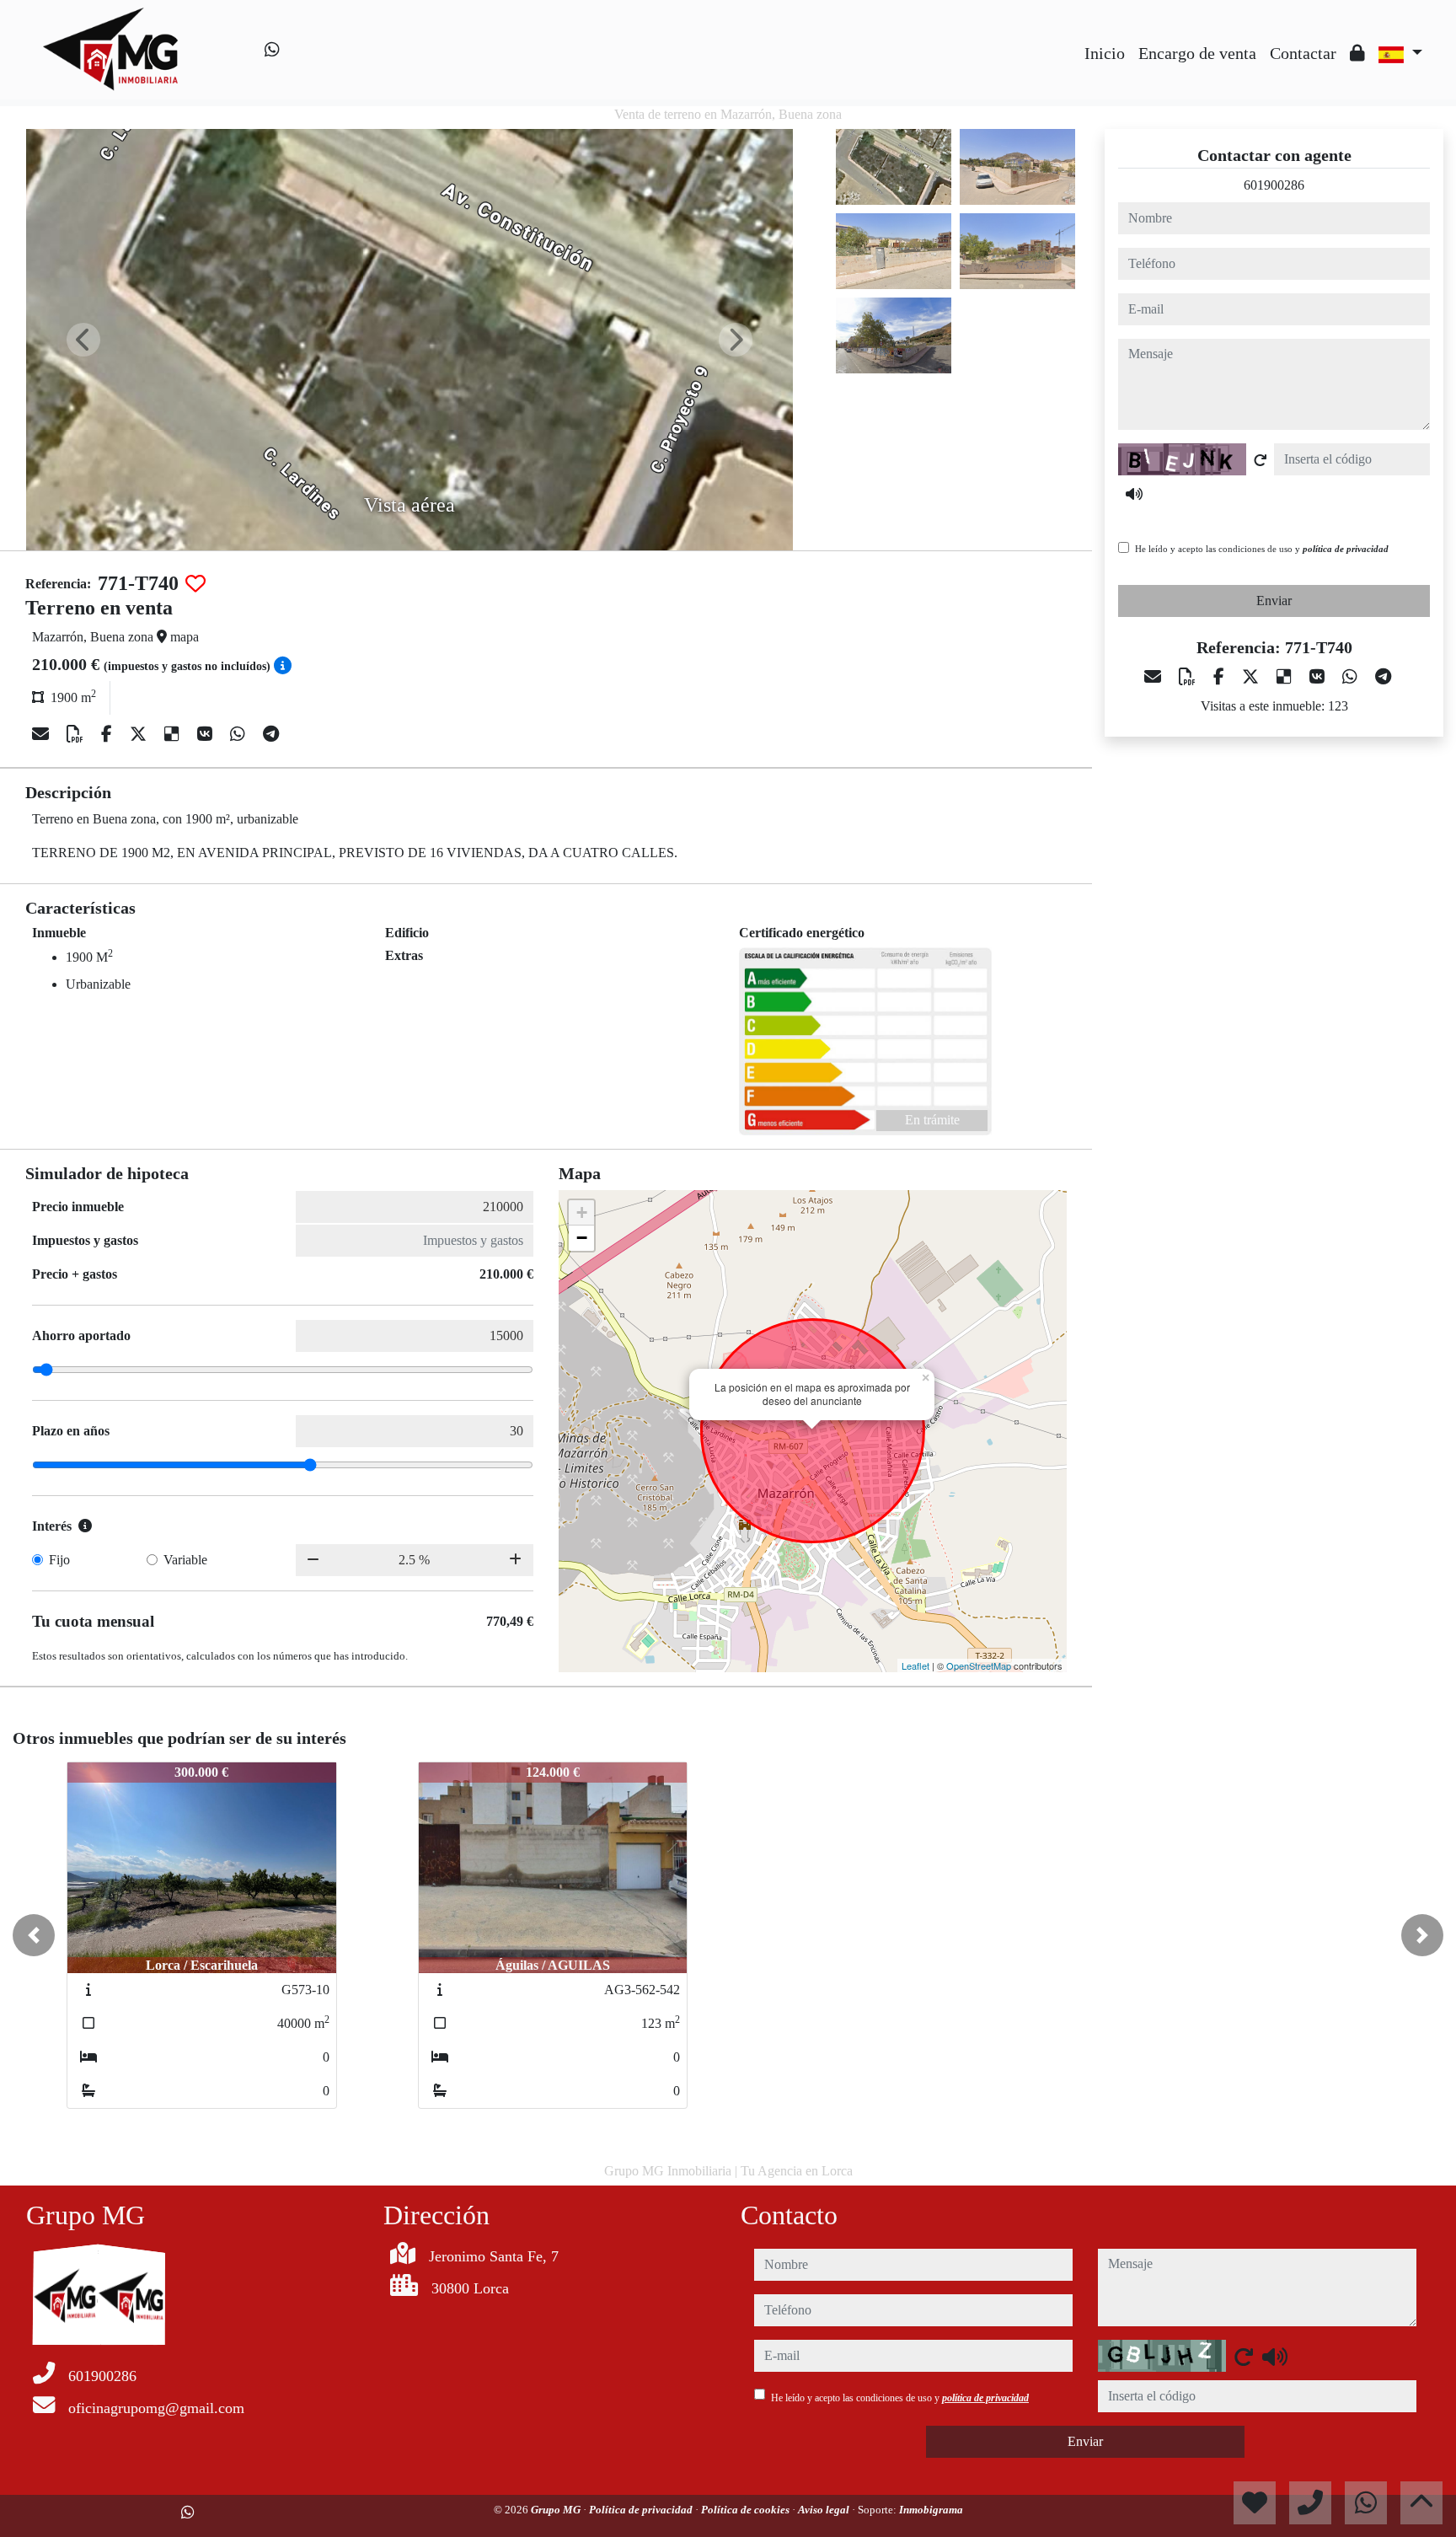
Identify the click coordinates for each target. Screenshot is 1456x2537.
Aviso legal (825, 2510)
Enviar (1274, 601)
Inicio (1105, 53)
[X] (140, 734)
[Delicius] (174, 734)
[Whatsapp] (272, 50)
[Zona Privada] (1357, 53)
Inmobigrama (931, 2510)
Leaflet (915, 1665)
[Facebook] (109, 734)
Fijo (59, 1560)
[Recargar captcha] (1261, 460)
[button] (34, 1935)
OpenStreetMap (979, 1665)
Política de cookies (747, 2510)
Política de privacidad (642, 2510)
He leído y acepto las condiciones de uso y (1262, 549)
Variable (185, 1560)
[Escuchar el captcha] (1134, 494)
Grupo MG (557, 2510)
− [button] (582, 1238)
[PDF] (77, 734)
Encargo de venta (1197, 53)
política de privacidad (1346, 549)
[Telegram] (271, 734)
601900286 (1274, 185)
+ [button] (582, 1212)
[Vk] (207, 734)
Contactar (1303, 53)
